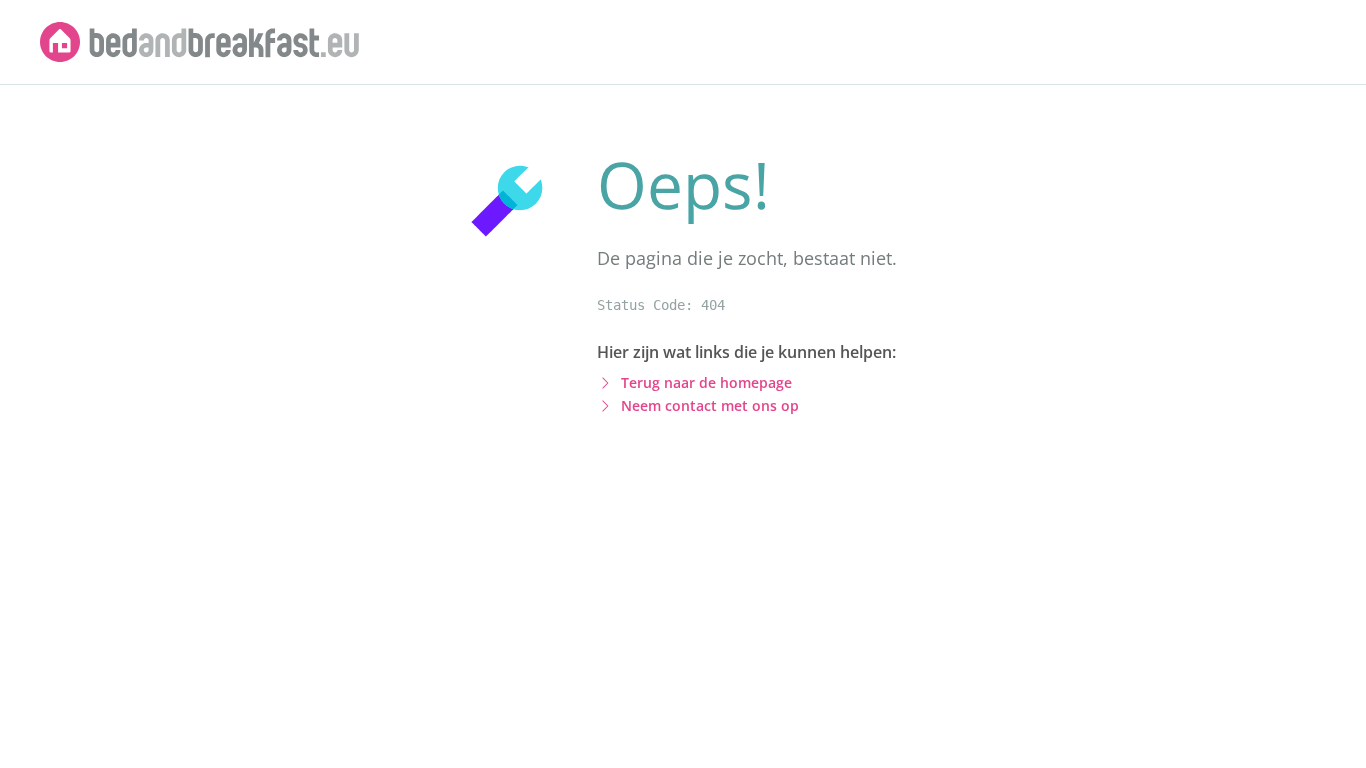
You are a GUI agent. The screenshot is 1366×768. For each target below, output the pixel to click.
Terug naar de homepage (706, 382)
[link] (200, 42)
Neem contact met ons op (710, 405)
